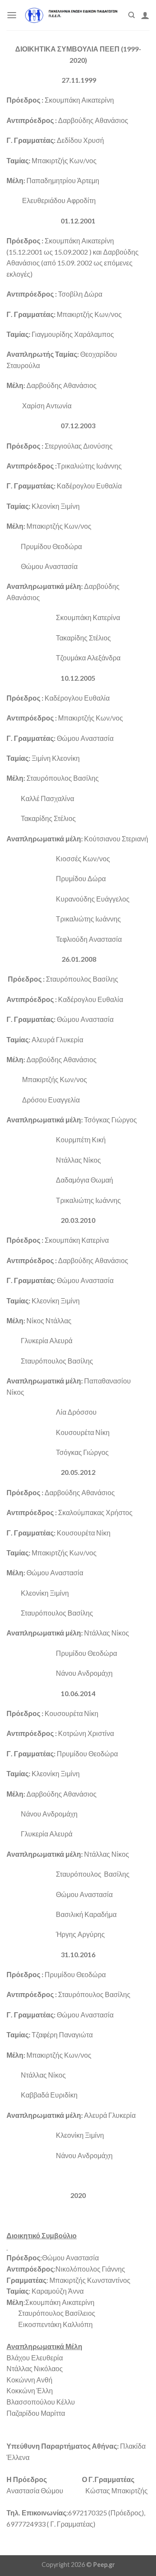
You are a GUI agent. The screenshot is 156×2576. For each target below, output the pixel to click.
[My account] (145, 15)
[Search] (132, 15)
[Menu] (12, 15)
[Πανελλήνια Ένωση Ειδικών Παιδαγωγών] (72, 15)
